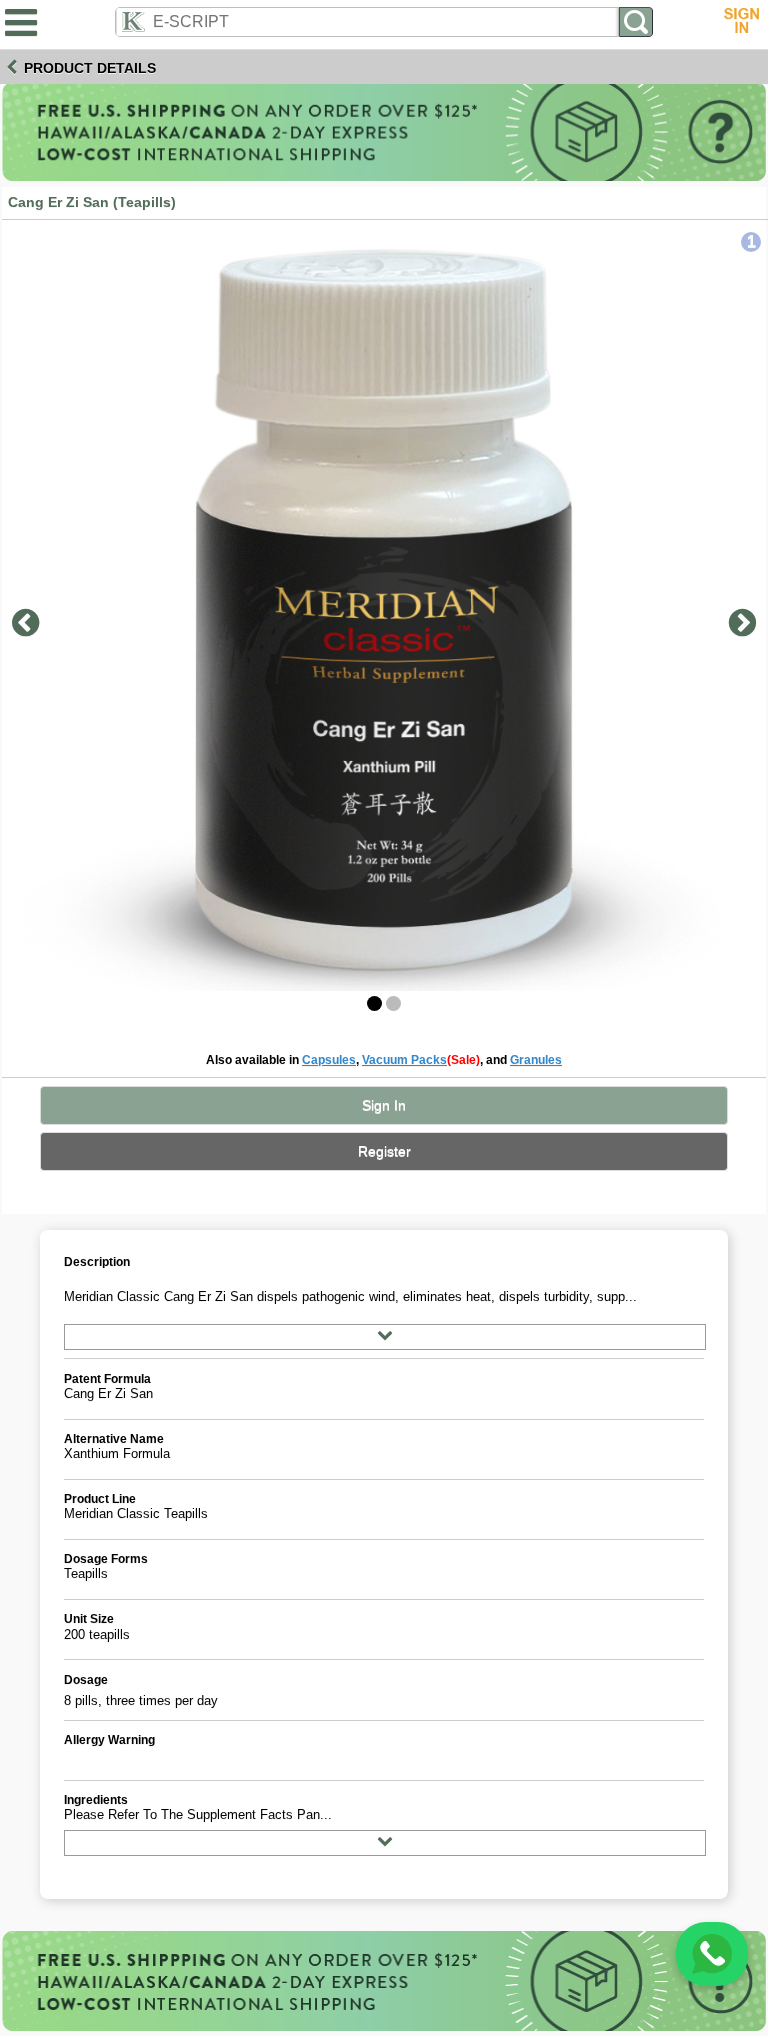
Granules (536, 1059)
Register (384, 1151)
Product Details (90, 68)
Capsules (329, 1059)
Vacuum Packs (404, 1059)
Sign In (384, 1105)
